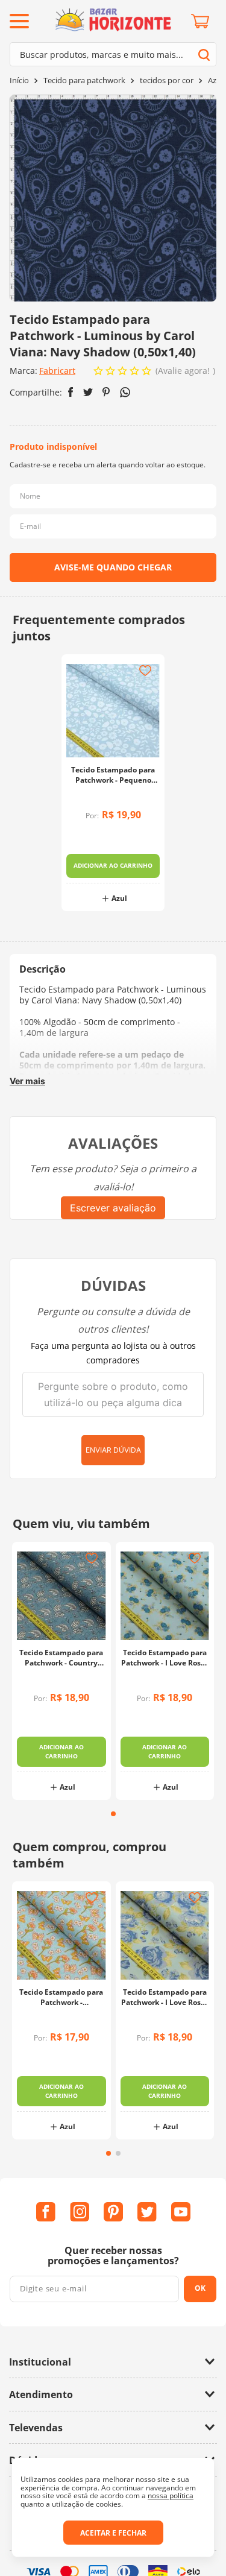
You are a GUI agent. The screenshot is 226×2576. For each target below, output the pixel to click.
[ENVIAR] (113, 567)
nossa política (171, 2495)
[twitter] (88, 392)
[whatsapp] (125, 392)
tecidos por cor (167, 80)
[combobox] (113, 54)
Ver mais (27, 1081)
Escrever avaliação (113, 1208)
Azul (215, 80)
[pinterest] (106, 392)
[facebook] (71, 392)
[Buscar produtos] (204, 55)
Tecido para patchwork (84, 80)
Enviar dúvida (113, 1450)
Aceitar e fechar (113, 2533)
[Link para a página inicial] (19, 80)
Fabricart (57, 371)
